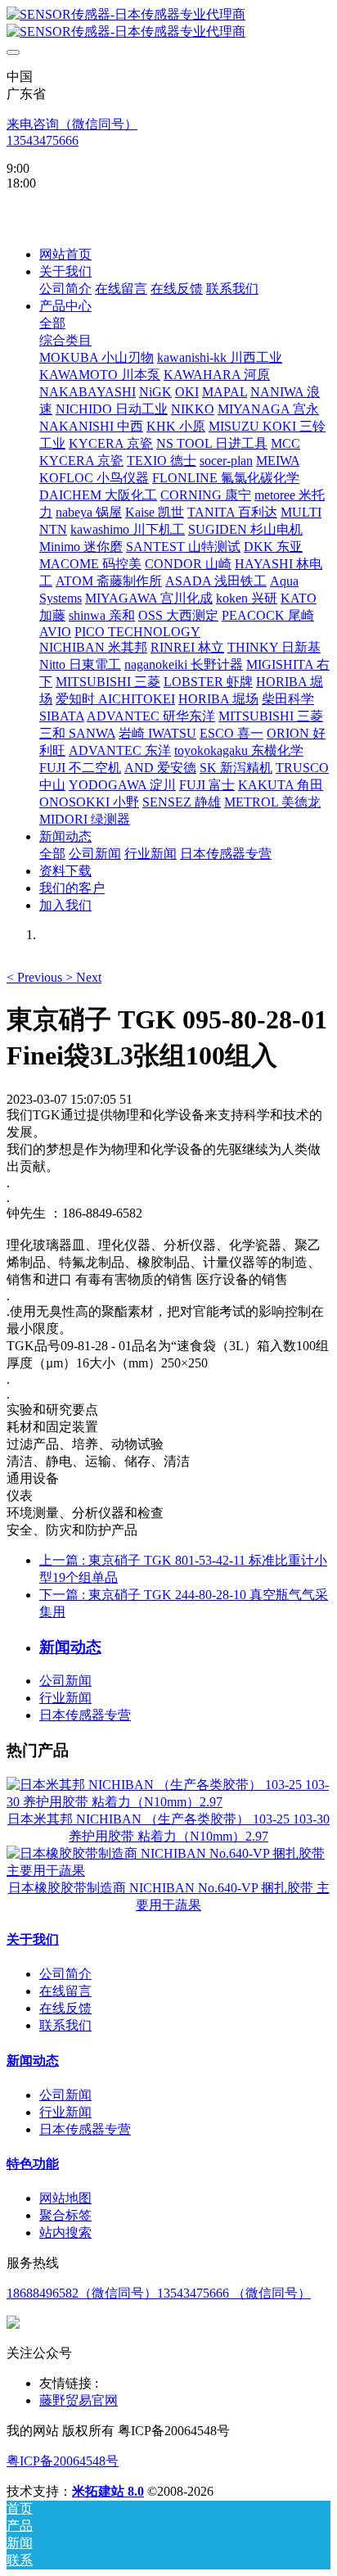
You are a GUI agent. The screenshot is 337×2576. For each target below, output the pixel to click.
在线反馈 (65, 2008)
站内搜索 (65, 2233)
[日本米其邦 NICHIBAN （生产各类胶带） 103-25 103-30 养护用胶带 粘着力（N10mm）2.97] (168, 1802)
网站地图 (65, 2198)
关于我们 (33, 1939)
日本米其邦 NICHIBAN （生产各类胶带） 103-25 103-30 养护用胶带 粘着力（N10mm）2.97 (168, 1828)
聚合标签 (65, 2215)
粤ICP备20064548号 (63, 2461)
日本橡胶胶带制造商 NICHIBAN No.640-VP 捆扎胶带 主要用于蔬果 (169, 1896)
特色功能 (33, 2164)
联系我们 (65, 2025)
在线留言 (65, 1991)
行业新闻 (65, 1698)
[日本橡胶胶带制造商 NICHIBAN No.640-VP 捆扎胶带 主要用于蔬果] (168, 1871)
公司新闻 (65, 1681)
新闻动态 (33, 2061)
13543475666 (43, 140)
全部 (52, 323)
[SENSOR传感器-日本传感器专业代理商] (168, 24)
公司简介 (65, 1974)
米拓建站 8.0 (108, 2491)
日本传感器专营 (85, 1715)
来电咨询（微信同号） (72, 124)
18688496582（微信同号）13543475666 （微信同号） (159, 2293)
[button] (36, 977)
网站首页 (65, 254)
